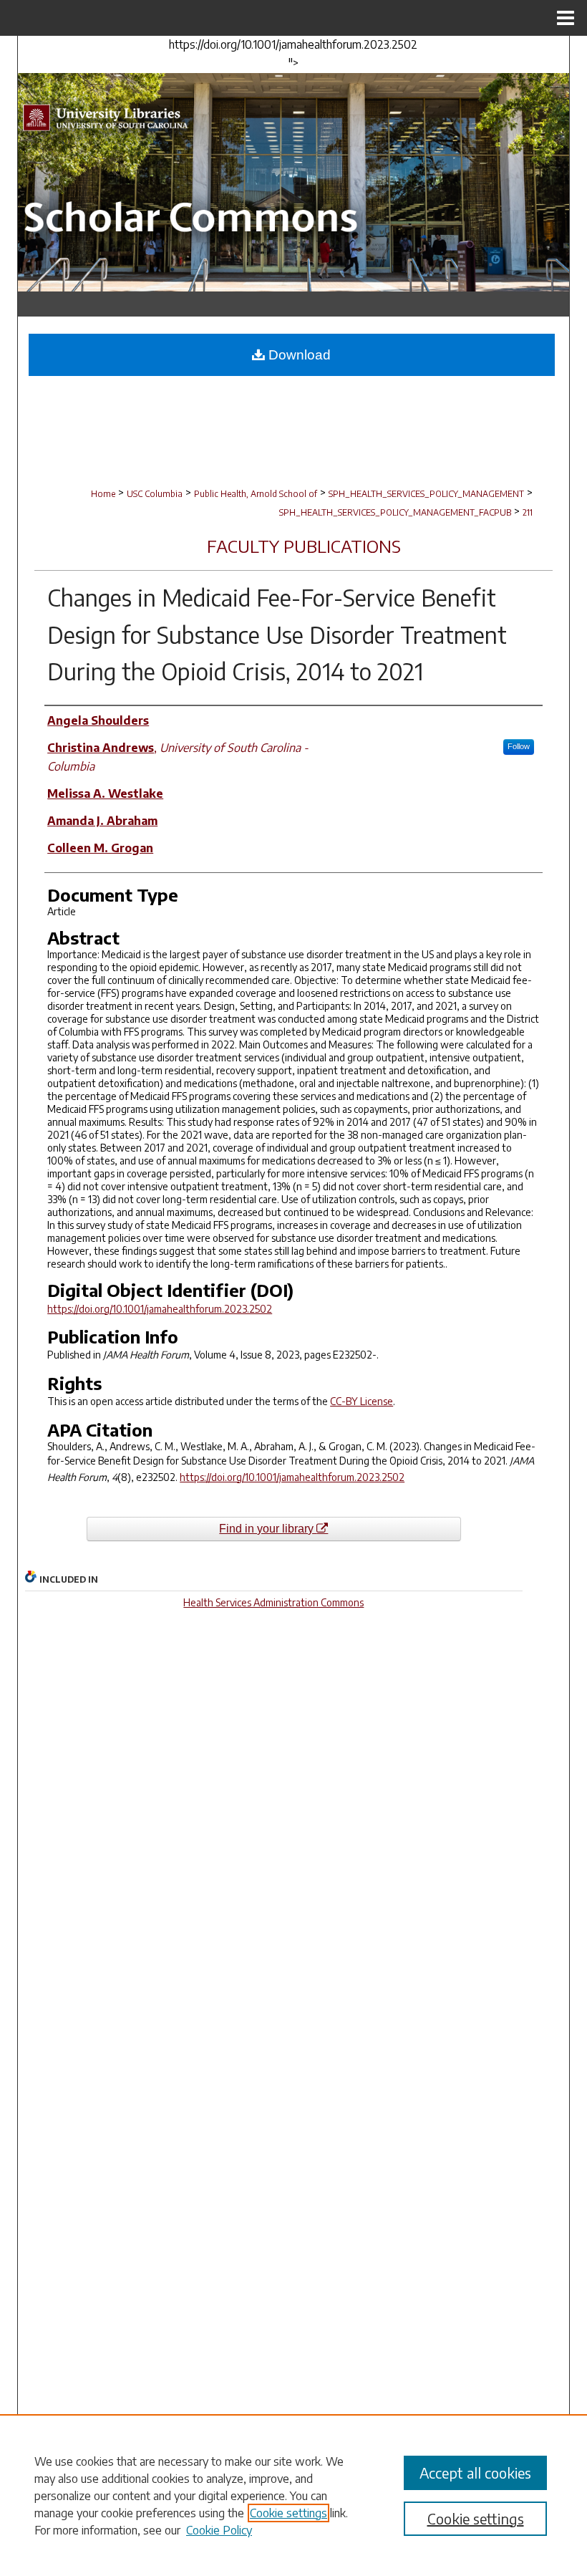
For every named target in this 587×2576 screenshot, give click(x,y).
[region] (293, 2495)
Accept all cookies (475, 2473)
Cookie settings (288, 2513)
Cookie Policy (219, 2530)
